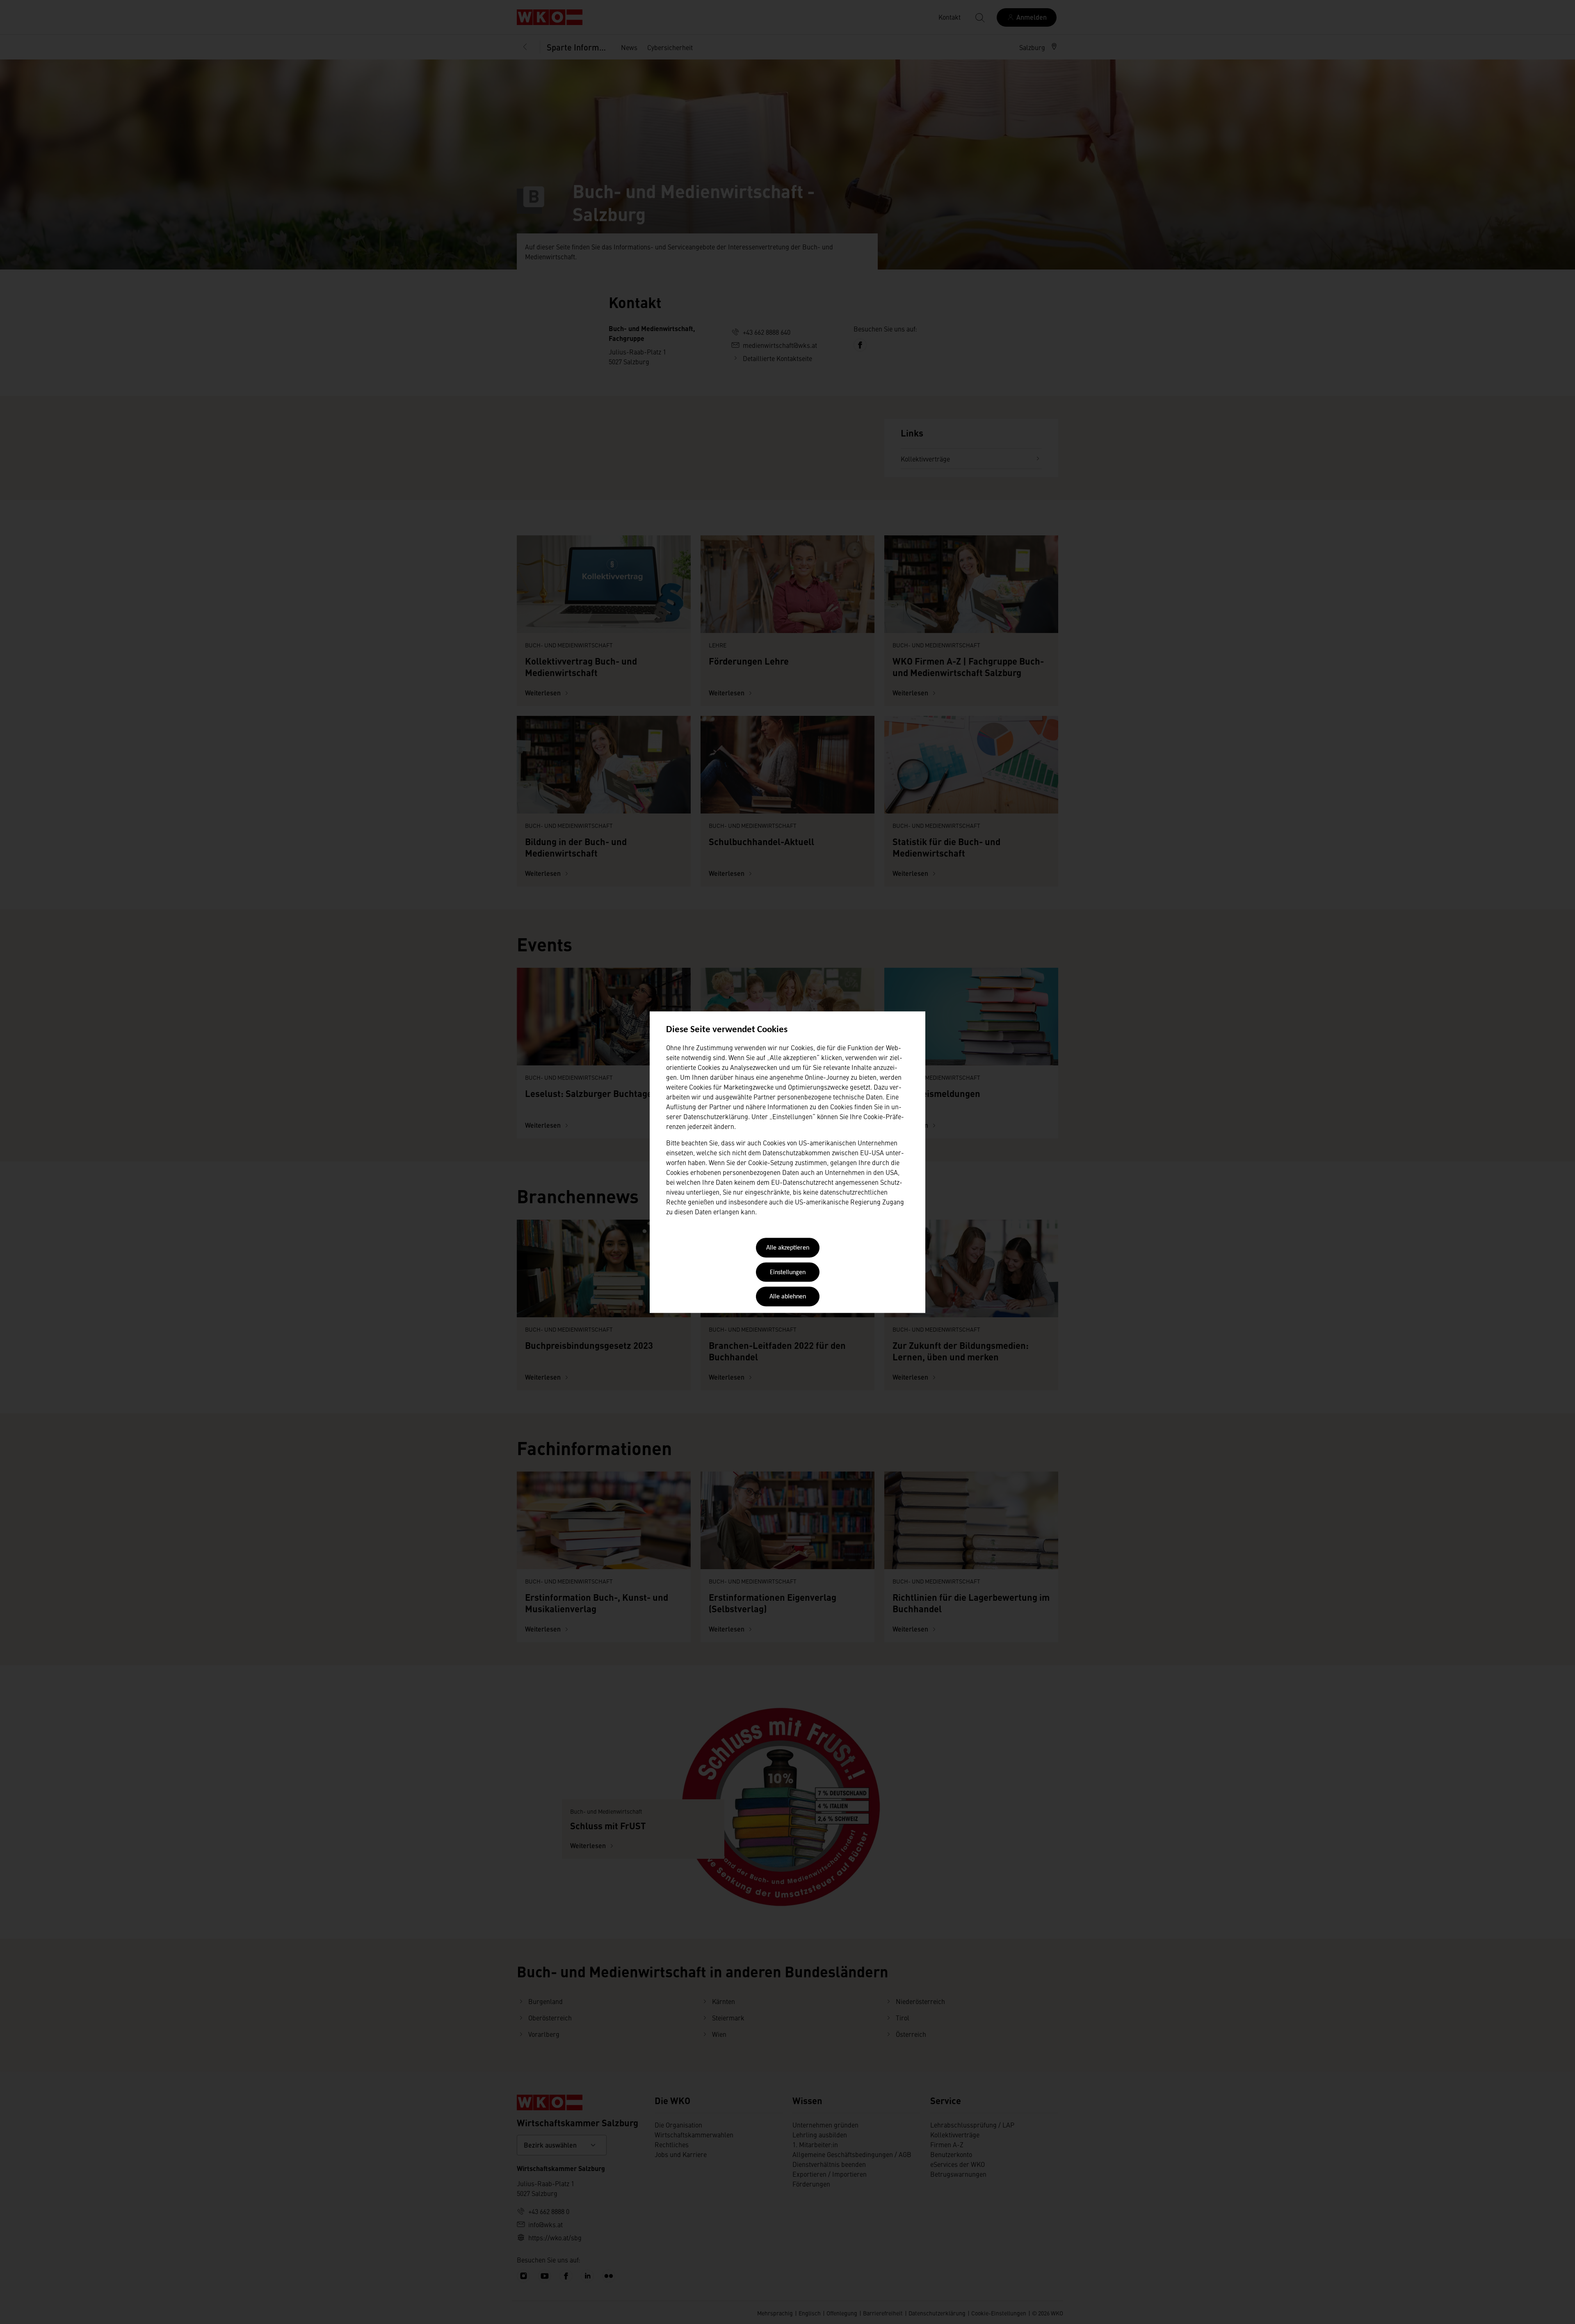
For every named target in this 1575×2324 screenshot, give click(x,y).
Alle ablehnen (788, 1297)
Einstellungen (788, 1273)
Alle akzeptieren (788, 1248)
